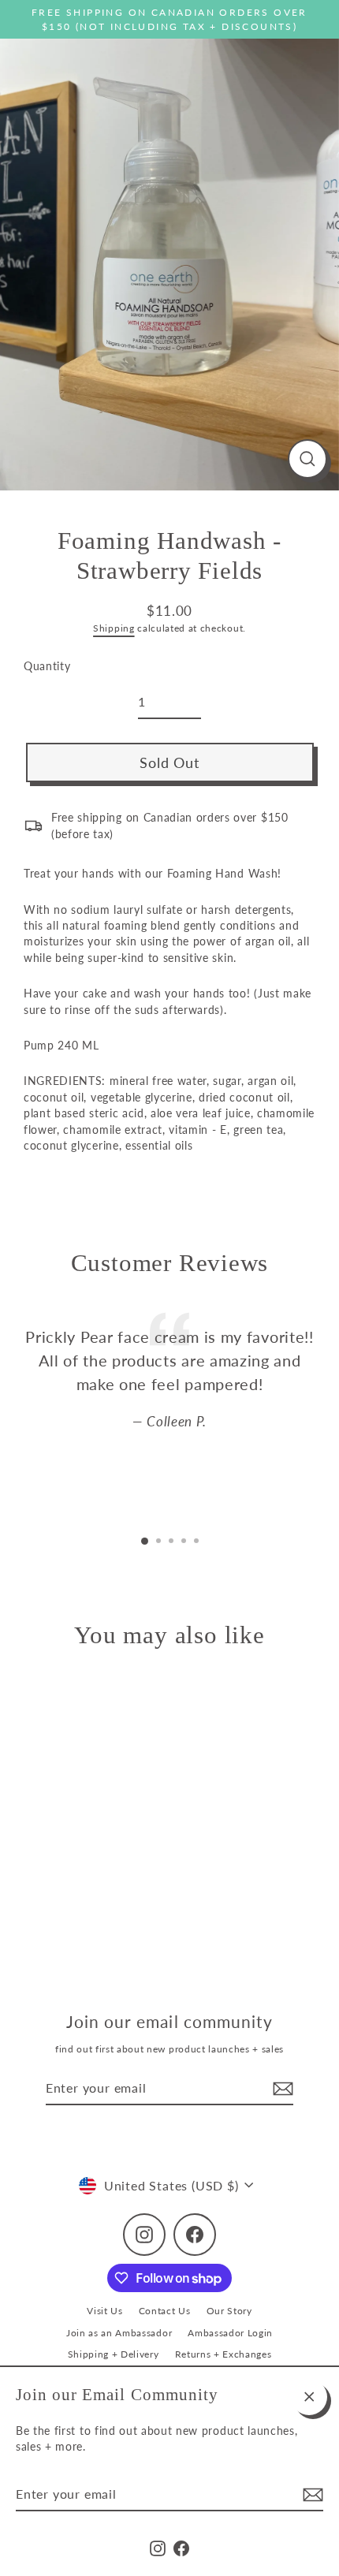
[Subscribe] (311, 2495)
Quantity (47, 666)
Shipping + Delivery (114, 2354)
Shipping (114, 628)
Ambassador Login (230, 2333)
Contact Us (165, 2311)
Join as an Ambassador (119, 2333)
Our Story (229, 2311)
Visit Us (104, 2311)
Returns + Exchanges (224, 2354)
